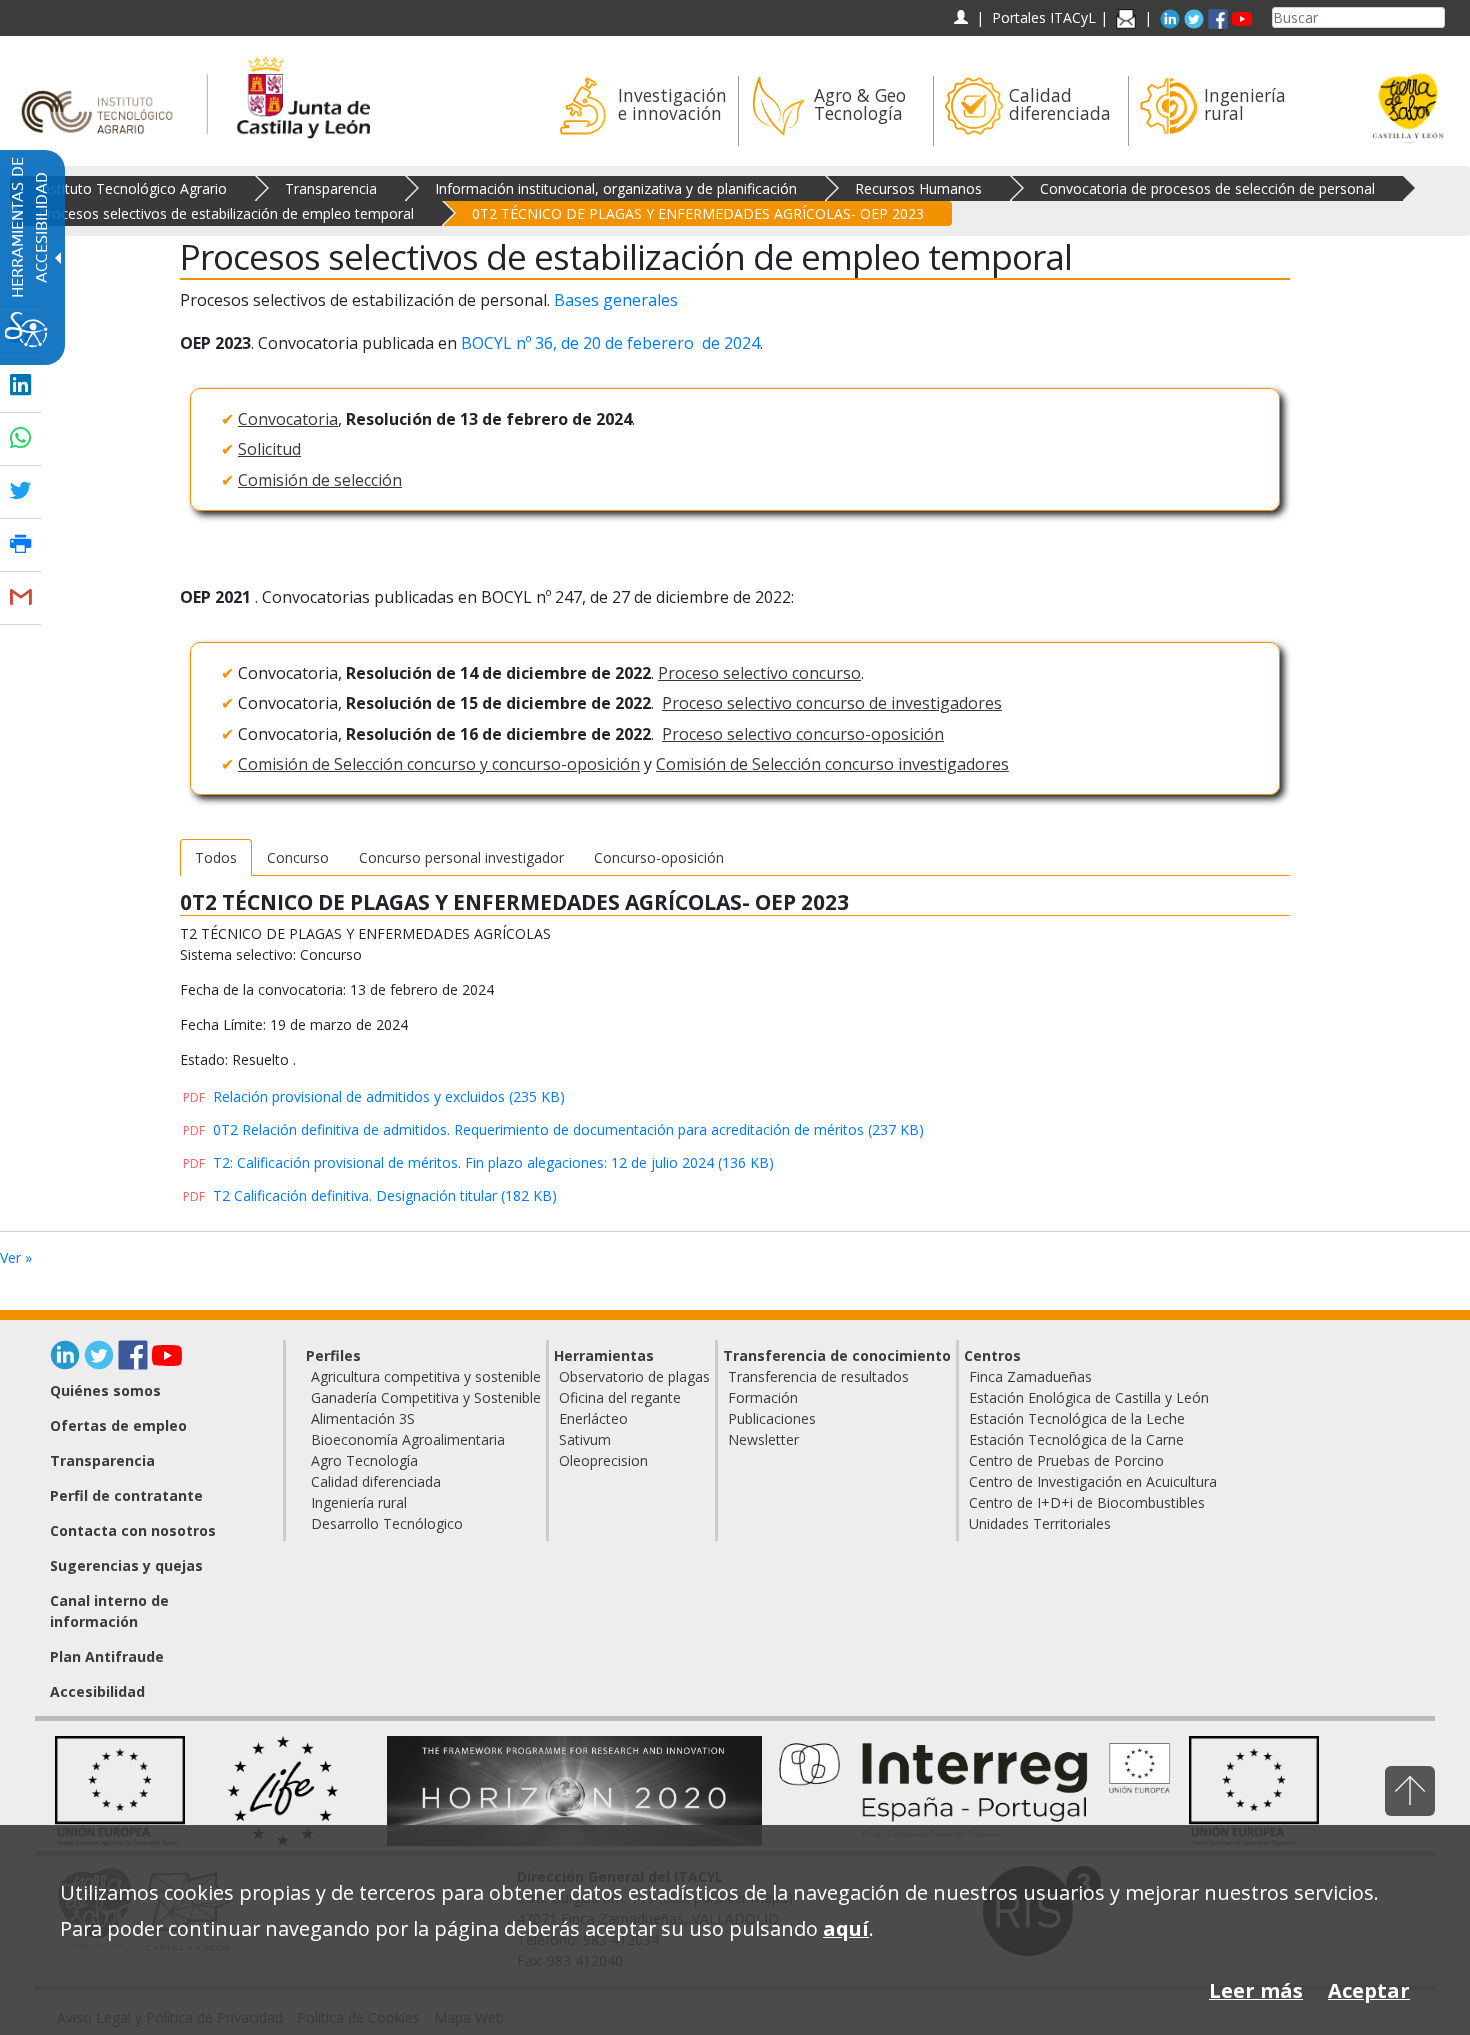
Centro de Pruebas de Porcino (1066, 1460)
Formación (763, 1397)
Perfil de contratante (126, 1495)
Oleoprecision (603, 1460)
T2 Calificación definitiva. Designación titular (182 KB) (370, 1195)
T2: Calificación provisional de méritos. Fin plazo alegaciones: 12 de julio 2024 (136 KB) (478, 1162)
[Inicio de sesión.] (960, 17)
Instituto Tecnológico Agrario (132, 188)
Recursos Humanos (918, 188)
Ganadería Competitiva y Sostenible (426, 1397)
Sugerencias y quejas (126, 1565)
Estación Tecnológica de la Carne (1076, 1439)
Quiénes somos (105, 1390)
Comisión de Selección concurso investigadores (832, 764)
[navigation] (1044, 17)
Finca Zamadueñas (1030, 1376)
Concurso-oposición (659, 857)
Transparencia (331, 188)
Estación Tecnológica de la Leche (1077, 1418)
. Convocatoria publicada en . (471, 343)
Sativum (585, 1439)
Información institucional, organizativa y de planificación (616, 188)
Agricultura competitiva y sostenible (426, 1376)
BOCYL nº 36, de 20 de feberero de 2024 (610, 343)
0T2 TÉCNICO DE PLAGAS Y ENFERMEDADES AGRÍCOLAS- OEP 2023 (698, 213)
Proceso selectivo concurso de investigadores (832, 703)
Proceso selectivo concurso (759, 673)
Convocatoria (288, 419)
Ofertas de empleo (118, 1425)
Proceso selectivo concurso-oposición (803, 734)
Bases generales (616, 300)
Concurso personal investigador (461, 857)
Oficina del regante (620, 1397)
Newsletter (763, 1439)
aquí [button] (846, 1928)
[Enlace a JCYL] (302, 94)
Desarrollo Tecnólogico (387, 1523)
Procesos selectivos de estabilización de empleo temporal (226, 213)
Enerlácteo (593, 1418)
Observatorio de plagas (634, 1376)
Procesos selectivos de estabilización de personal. (429, 300)
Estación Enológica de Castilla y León (1089, 1397)
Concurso (298, 857)
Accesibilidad (97, 1691)
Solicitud (269, 449)
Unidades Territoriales (1040, 1523)
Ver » (16, 1257)
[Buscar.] (1437, 17)
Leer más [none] (1256, 1990)
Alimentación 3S (363, 1418)
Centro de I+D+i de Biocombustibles (1087, 1502)
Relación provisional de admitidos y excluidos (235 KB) (374, 1096)
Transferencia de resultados (818, 1376)
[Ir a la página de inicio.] (103, 94)
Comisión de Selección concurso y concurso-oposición (439, 764)
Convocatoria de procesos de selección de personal (1207, 188)
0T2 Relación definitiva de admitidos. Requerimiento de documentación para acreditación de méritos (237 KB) (553, 1129)
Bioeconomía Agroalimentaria (408, 1439)
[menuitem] (640, 111)
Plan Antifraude (107, 1656)
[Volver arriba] (1410, 1790)
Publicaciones (772, 1418)
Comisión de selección (320, 480)
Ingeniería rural (359, 1502)
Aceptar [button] (1369, 1990)
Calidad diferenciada (376, 1481)
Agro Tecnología (364, 1460)
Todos (216, 857)
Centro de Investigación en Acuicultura (1093, 1481)
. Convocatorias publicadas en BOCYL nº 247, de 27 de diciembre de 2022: (487, 597)
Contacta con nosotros (133, 1530)
